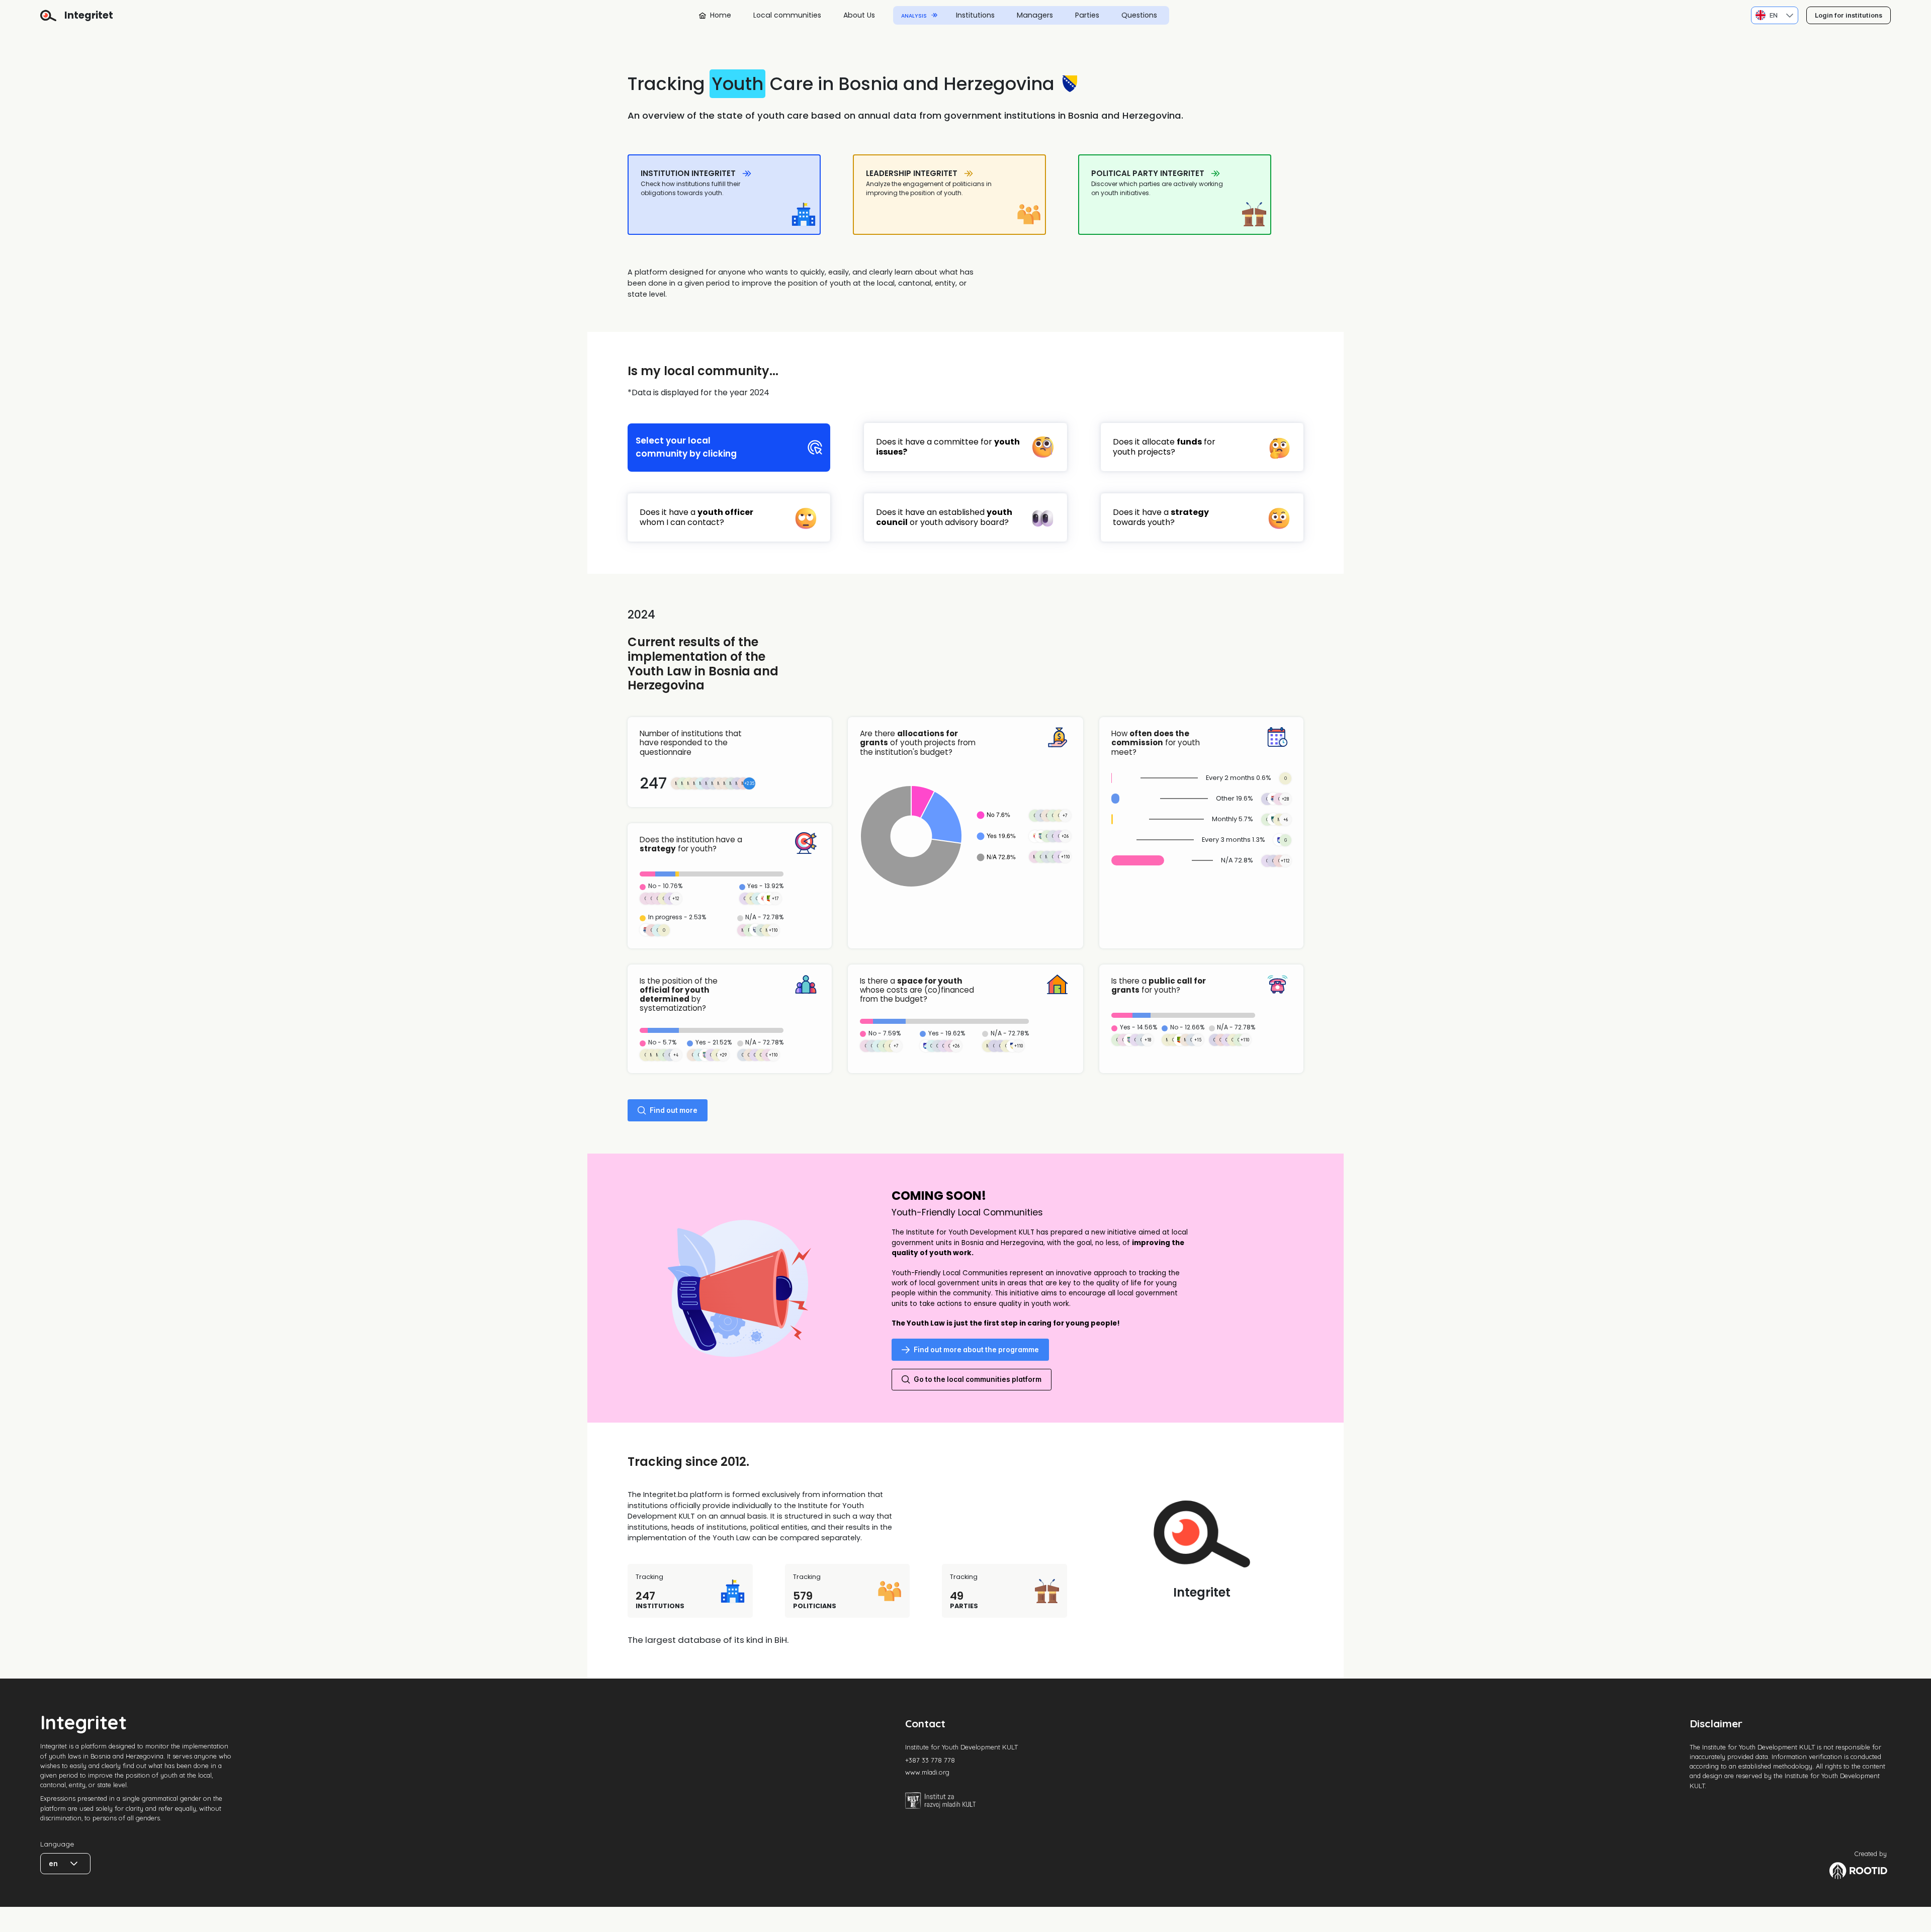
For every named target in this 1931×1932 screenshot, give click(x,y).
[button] (1790, 15)
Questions (1139, 15)
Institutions (975, 15)
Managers (1035, 15)
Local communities (787, 15)
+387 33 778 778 (930, 1760)
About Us (859, 15)
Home (721, 15)
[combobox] (1767, 15)
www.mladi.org (927, 1772)
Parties (1087, 15)
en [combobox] (53, 1864)
